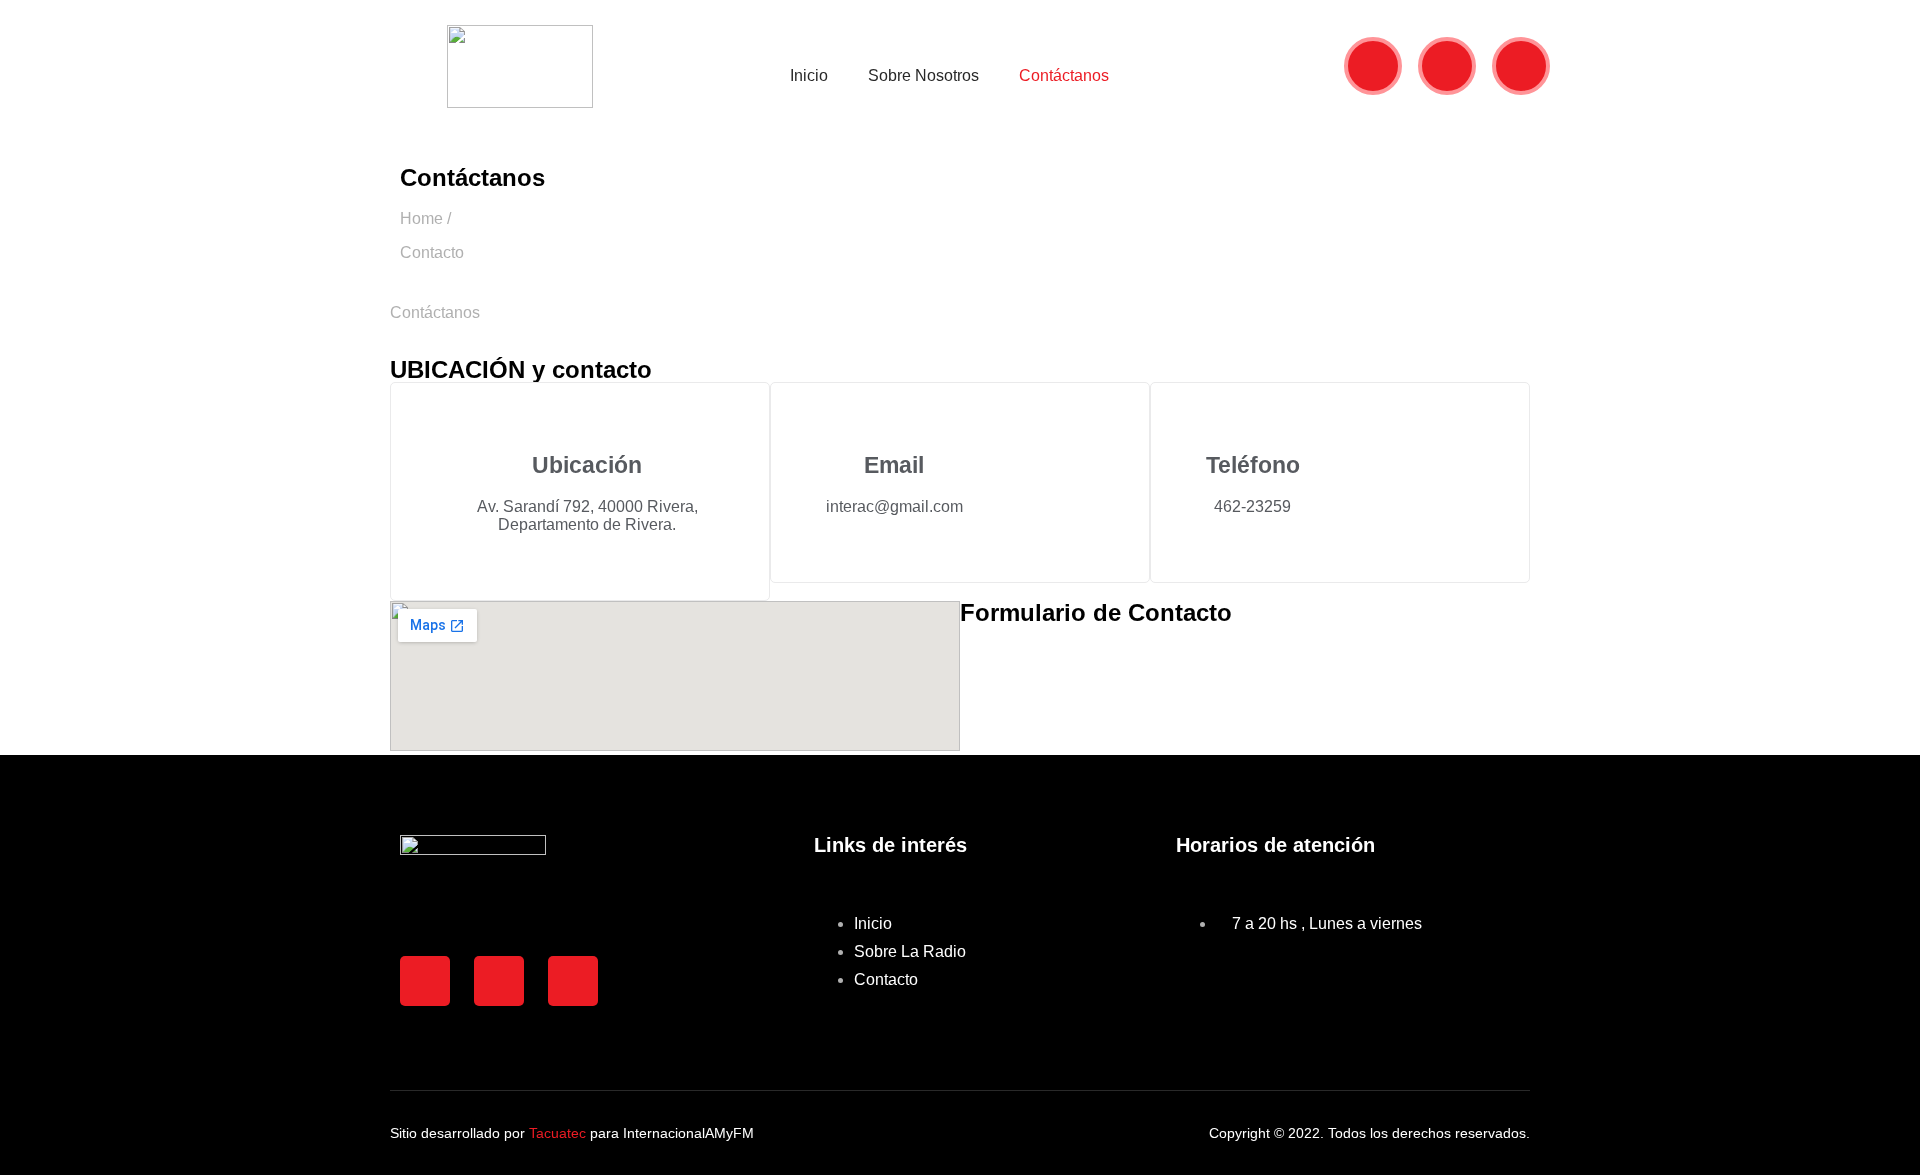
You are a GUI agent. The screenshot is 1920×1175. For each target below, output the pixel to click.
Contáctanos (1064, 75)
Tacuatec (557, 1133)
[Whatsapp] (1373, 66)
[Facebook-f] (1447, 66)
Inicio (809, 75)
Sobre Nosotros (923, 75)
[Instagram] (1521, 66)
